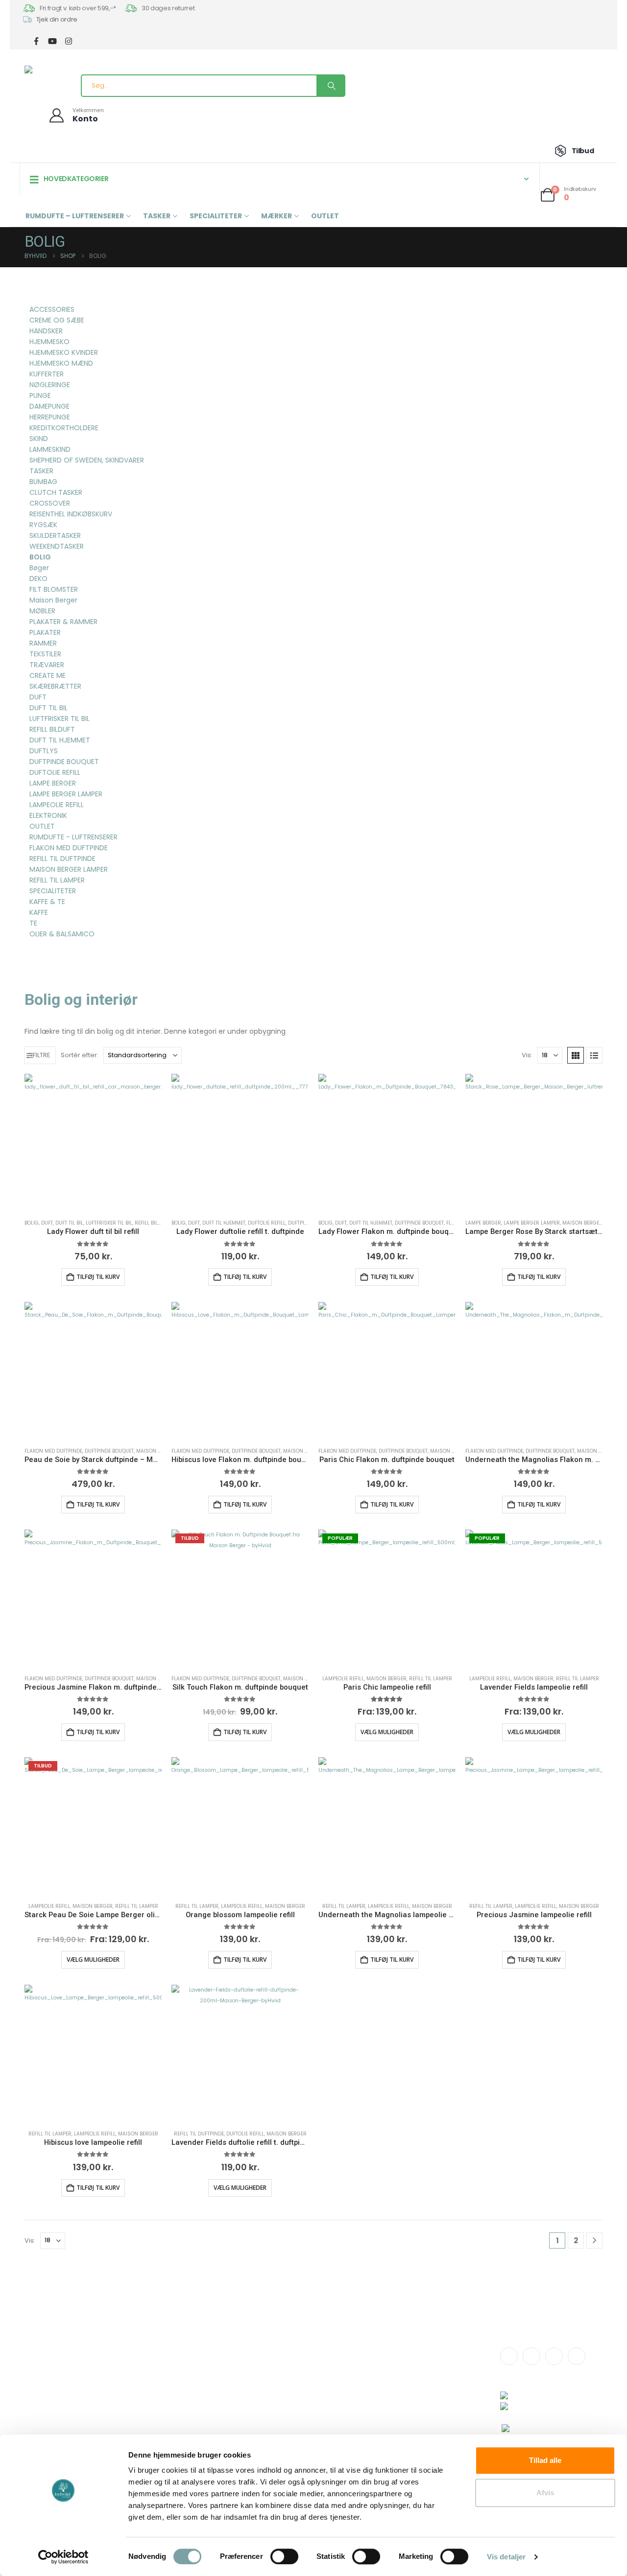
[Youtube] (554, 2356)
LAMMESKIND (50, 449)
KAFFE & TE (47, 902)
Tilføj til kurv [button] (98, 1277)
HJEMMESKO (49, 342)
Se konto (388, 2353)
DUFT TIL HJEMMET (224, 1223)
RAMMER (43, 643)
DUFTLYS (44, 751)
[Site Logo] (42, 70)
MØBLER (42, 611)
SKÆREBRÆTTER (55, 686)
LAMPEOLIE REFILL (343, 1679)
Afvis (545, 2493)
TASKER (157, 216)
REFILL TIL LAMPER (431, 1679)
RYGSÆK (43, 525)
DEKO (38, 579)
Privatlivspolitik (397, 2391)
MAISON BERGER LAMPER (69, 869)
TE (33, 923)
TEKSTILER (45, 654)
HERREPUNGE (50, 417)
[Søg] (330, 86)
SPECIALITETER (216, 216)
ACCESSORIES (52, 309)
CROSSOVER (50, 503)
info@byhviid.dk (84, 2378)
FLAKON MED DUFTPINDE (53, 1451)
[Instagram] (68, 41)
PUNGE (40, 395)
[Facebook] (36, 41)
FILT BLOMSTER (54, 589)
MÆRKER (277, 216)
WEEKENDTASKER (57, 546)
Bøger (39, 568)
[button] (40, 1055)
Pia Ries (275, 2396)
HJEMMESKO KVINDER (64, 352)
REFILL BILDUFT (152, 1223)
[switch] (284, 2556)
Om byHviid (169, 2363)
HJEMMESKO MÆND (61, 363)
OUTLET (325, 216)
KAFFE (39, 912)
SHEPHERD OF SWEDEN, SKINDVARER (87, 460)
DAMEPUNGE (49, 406)
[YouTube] (52, 41)
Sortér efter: (80, 1055)
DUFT (47, 1223)
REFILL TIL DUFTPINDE (199, 2134)
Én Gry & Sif (280, 2428)
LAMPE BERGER (483, 1223)
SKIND (39, 439)
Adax (270, 2374)
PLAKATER (45, 632)
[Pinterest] (577, 2356)
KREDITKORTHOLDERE (64, 428)
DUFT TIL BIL (69, 1223)
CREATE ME (48, 675)
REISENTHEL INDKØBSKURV (71, 514)
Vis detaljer (506, 2557)
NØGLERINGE (50, 385)
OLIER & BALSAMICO (62, 934)
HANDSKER (46, 331)
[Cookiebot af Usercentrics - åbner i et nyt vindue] (63, 2557)
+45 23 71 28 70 (83, 2388)
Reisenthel (279, 2417)
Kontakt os (167, 2353)
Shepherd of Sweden (296, 2385)
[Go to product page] (93, 1142)
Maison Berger (582, 1223)
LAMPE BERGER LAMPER (532, 1223)
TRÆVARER (47, 665)
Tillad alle (545, 2460)
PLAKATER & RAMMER (63, 622)
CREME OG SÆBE (57, 320)
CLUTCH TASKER (56, 492)
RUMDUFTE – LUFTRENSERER (75, 216)
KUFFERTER (47, 374)
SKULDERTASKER (55, 535)
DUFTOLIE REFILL (267, 1223)
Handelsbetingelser (406, 2380)
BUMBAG (43, 482)
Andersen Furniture (292, 2363)
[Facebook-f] (509, 2356)
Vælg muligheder (387, 1732)
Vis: (527, 1055)
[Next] (594, 2240)
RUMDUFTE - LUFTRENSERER (73, 837)
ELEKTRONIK (48, 815)
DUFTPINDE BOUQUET (419, 1223)
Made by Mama (288, 2406)
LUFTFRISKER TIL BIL (109, 1223)
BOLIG (32, 1223)
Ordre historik (396, 2363)
